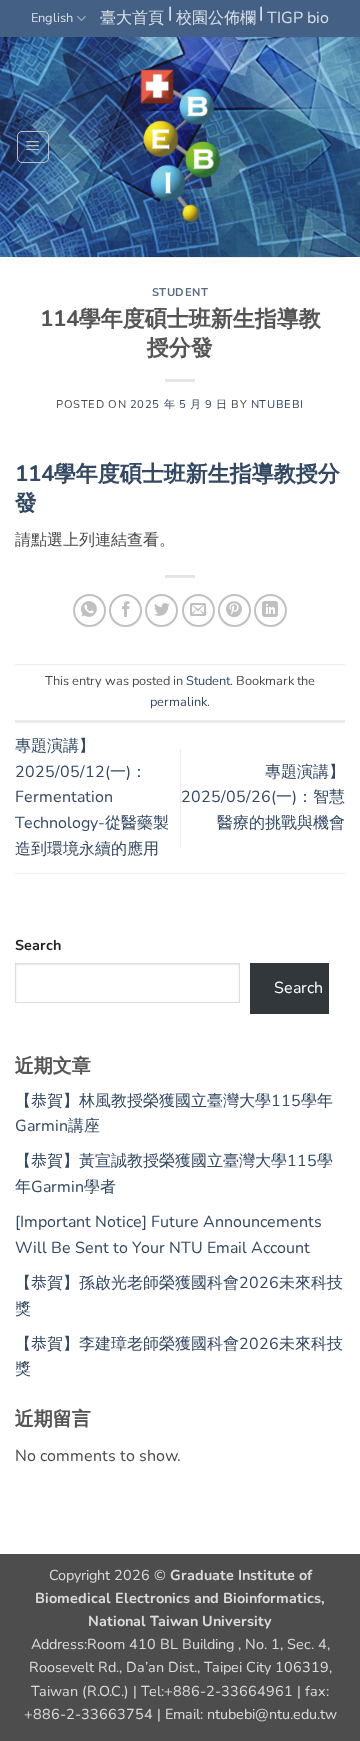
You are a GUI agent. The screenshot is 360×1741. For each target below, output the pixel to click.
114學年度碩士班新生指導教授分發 (177, 488)
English (52, 18)
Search (38, 945)
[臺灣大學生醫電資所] (180, 147)
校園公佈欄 (216, 18)
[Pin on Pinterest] (234, 610)
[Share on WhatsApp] (89, 610)
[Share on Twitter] (161, 610)
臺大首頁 (132, 18)
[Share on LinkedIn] (270, 610)
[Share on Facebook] (125, 610)
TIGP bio (298, 18)
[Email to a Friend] (198, 610)
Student (180, 292)
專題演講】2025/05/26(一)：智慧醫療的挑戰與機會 (263, 797)
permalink (178, 702)
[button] (33, 147)
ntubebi (277, 404)
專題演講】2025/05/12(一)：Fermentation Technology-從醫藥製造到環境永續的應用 (92, 797)
